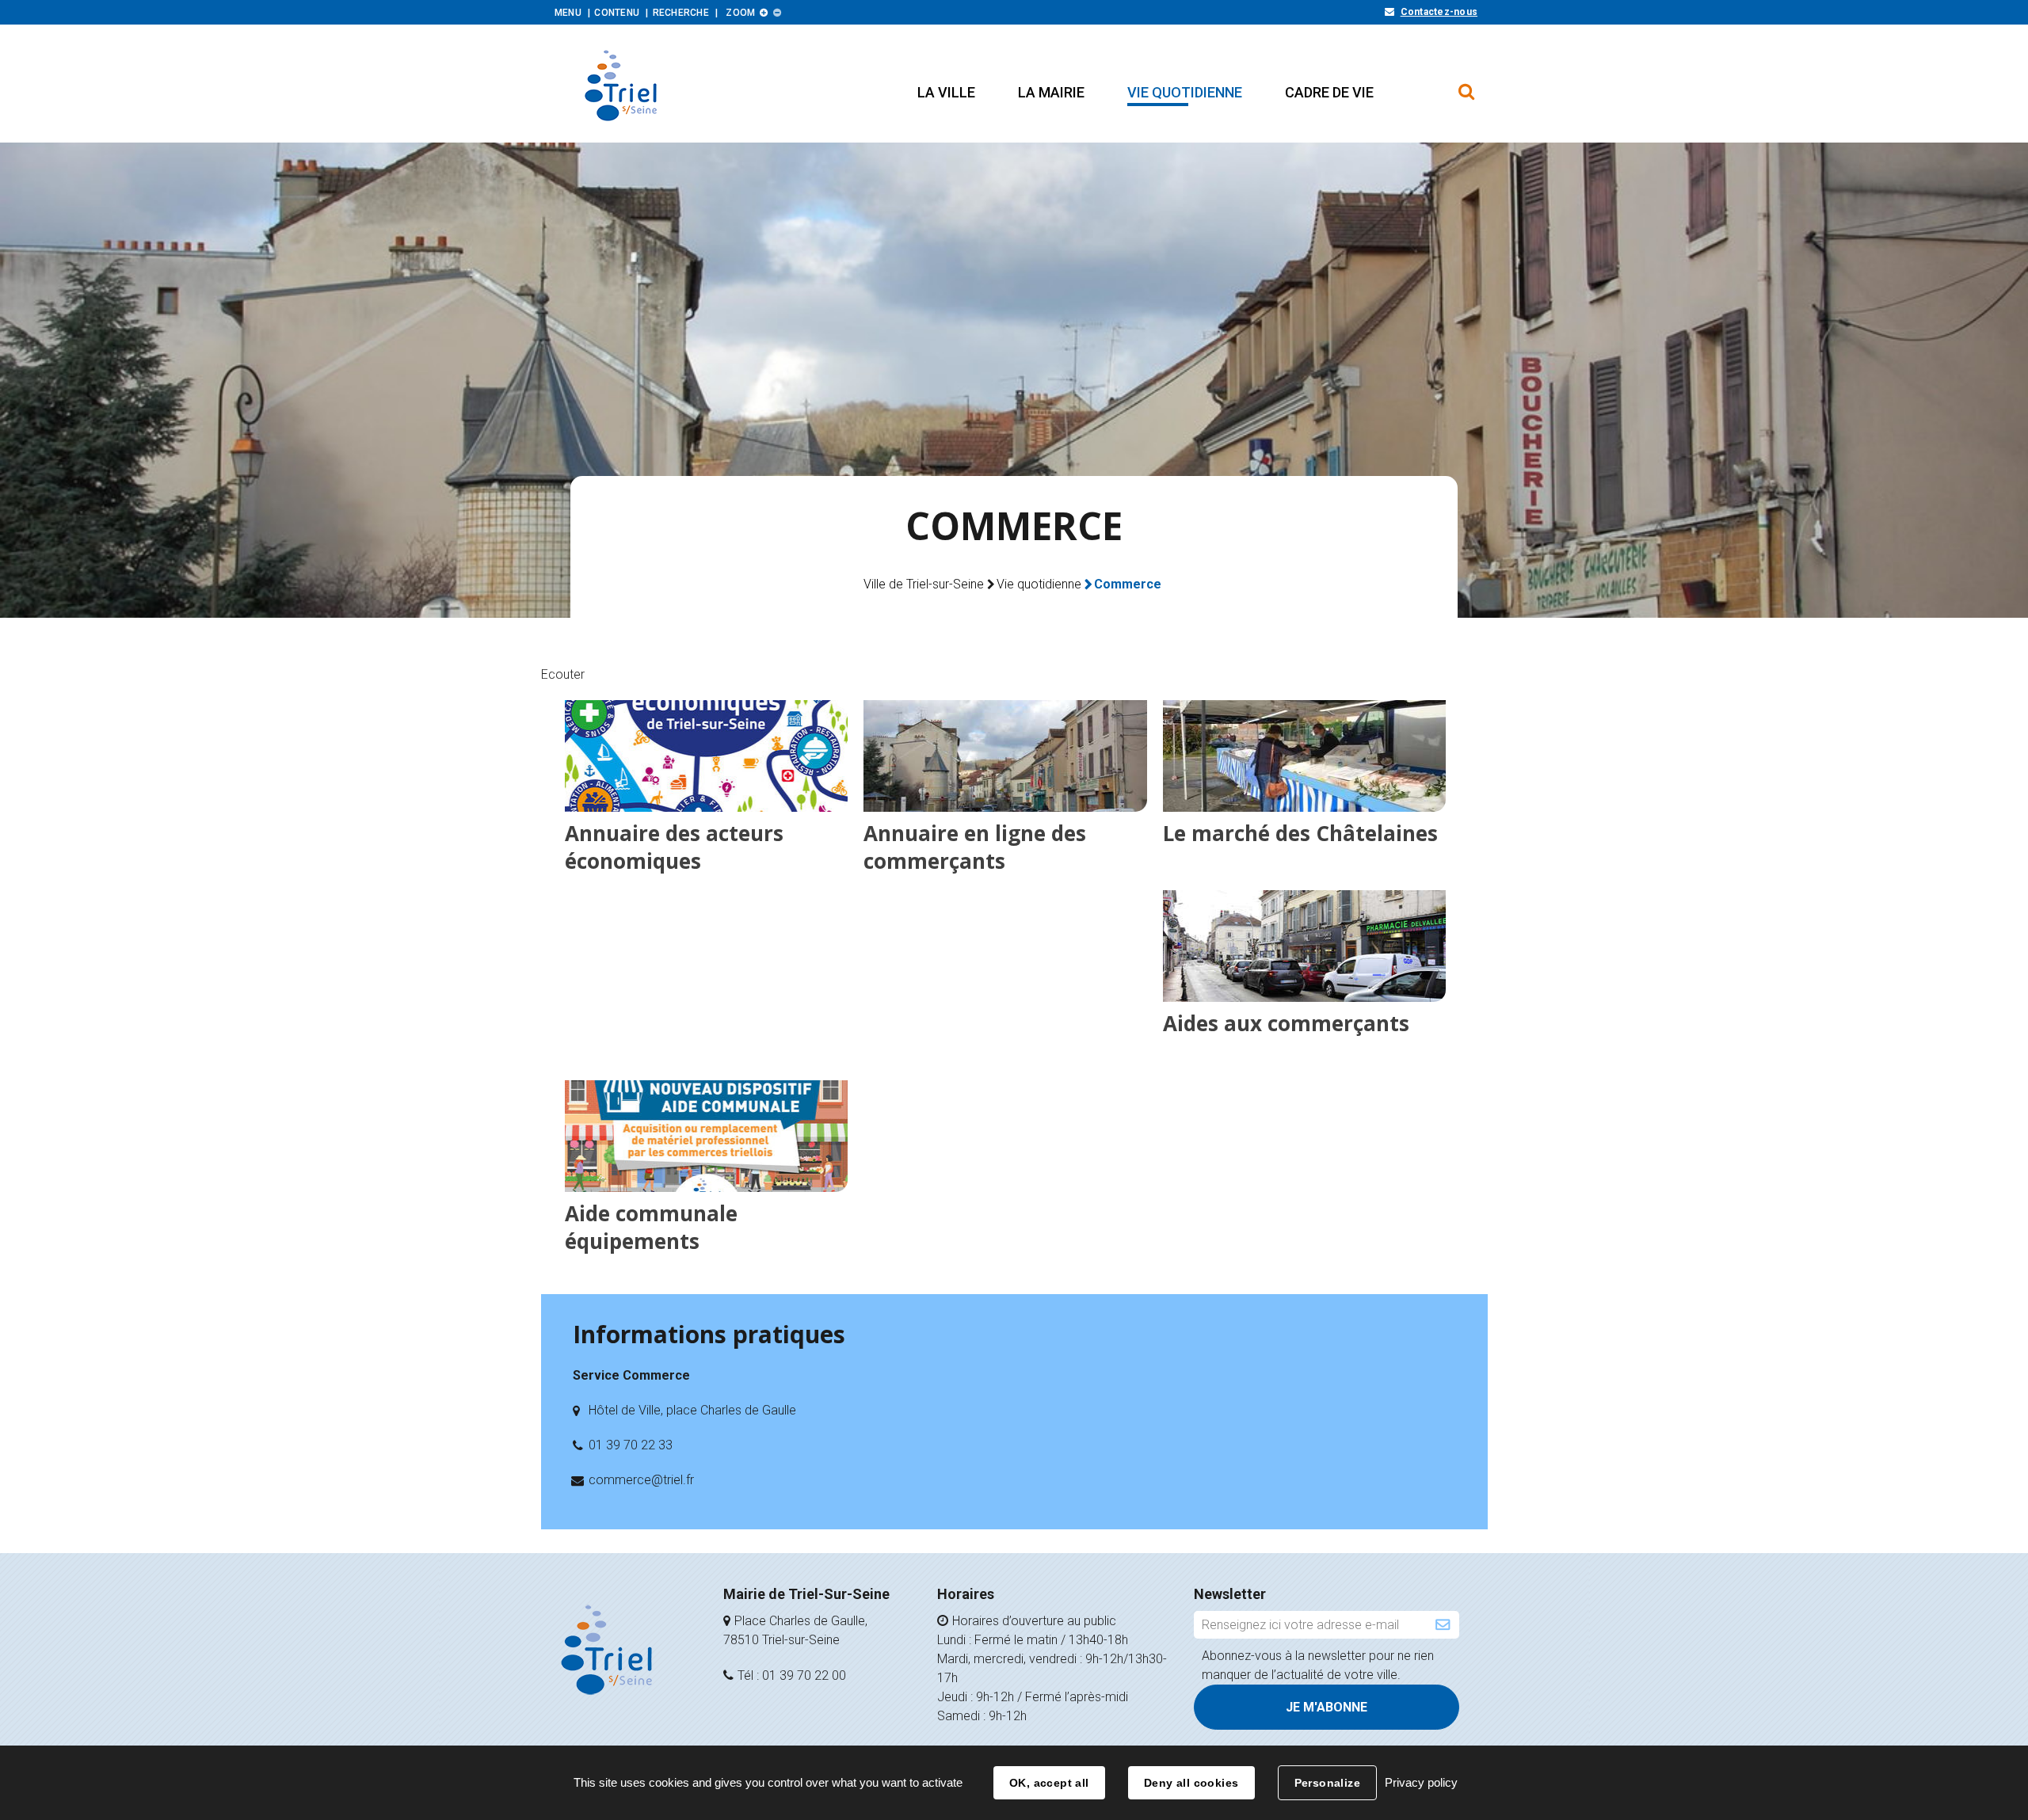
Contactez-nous (1439, 12)
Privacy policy (1421, 1782)
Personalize (1328, 1783)
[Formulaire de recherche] (1467, 84)
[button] (946, 92)
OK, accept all (1049, 1783)
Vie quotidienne (1039, 584)
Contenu (617, 13)
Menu (568, 13)
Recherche (681, 13)
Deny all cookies (1191, 1783)
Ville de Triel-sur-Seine (924, 584)
